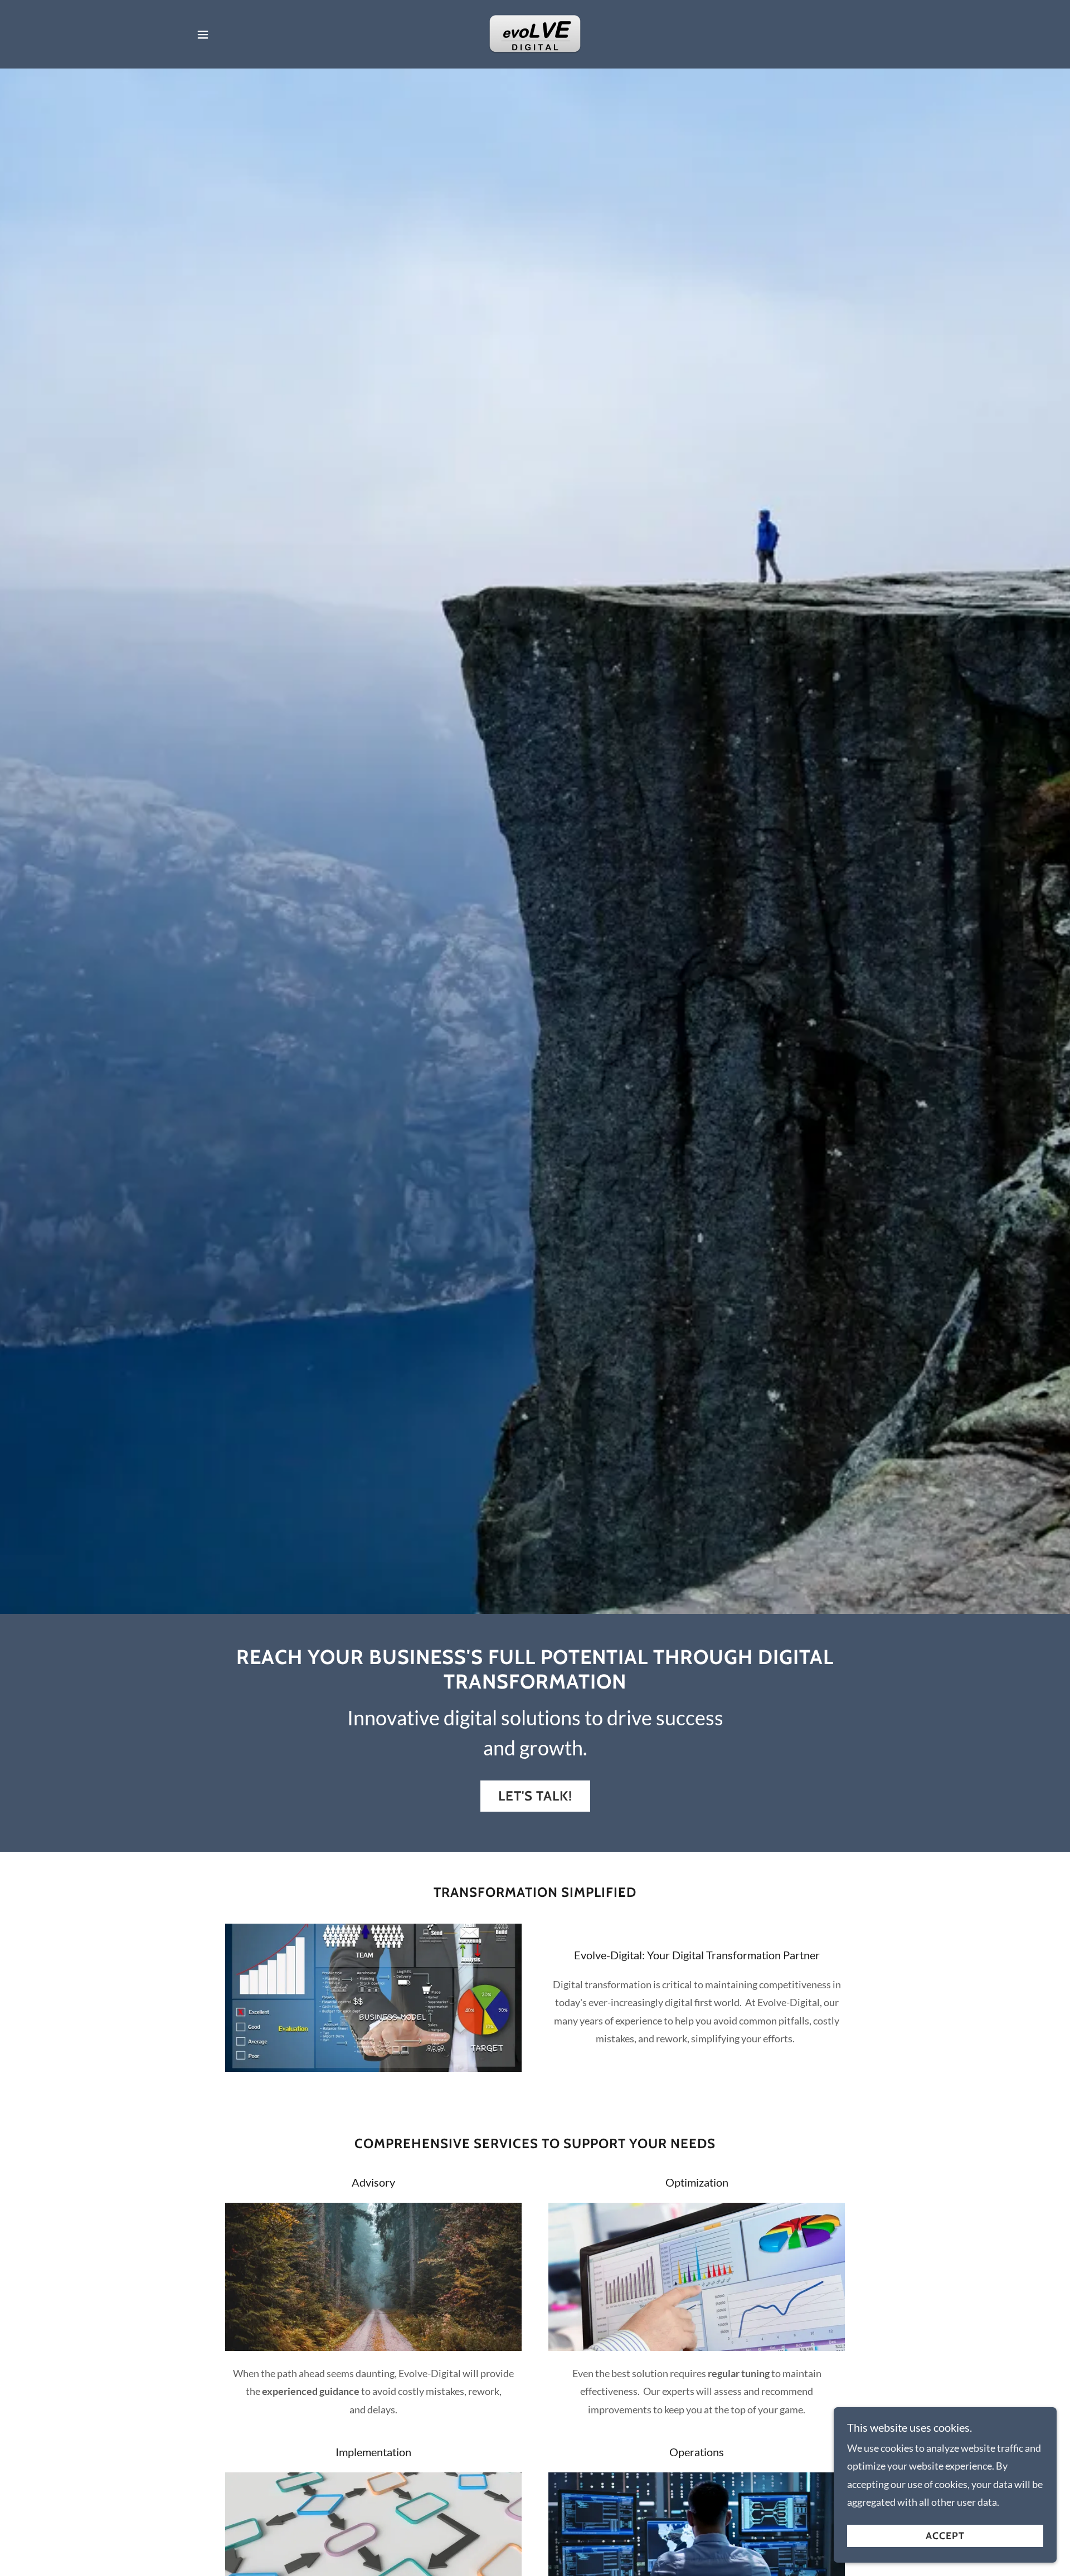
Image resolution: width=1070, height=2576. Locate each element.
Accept (945, 2536)
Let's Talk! (535, 1796)
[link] (535, 33)
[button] (203, 35)
